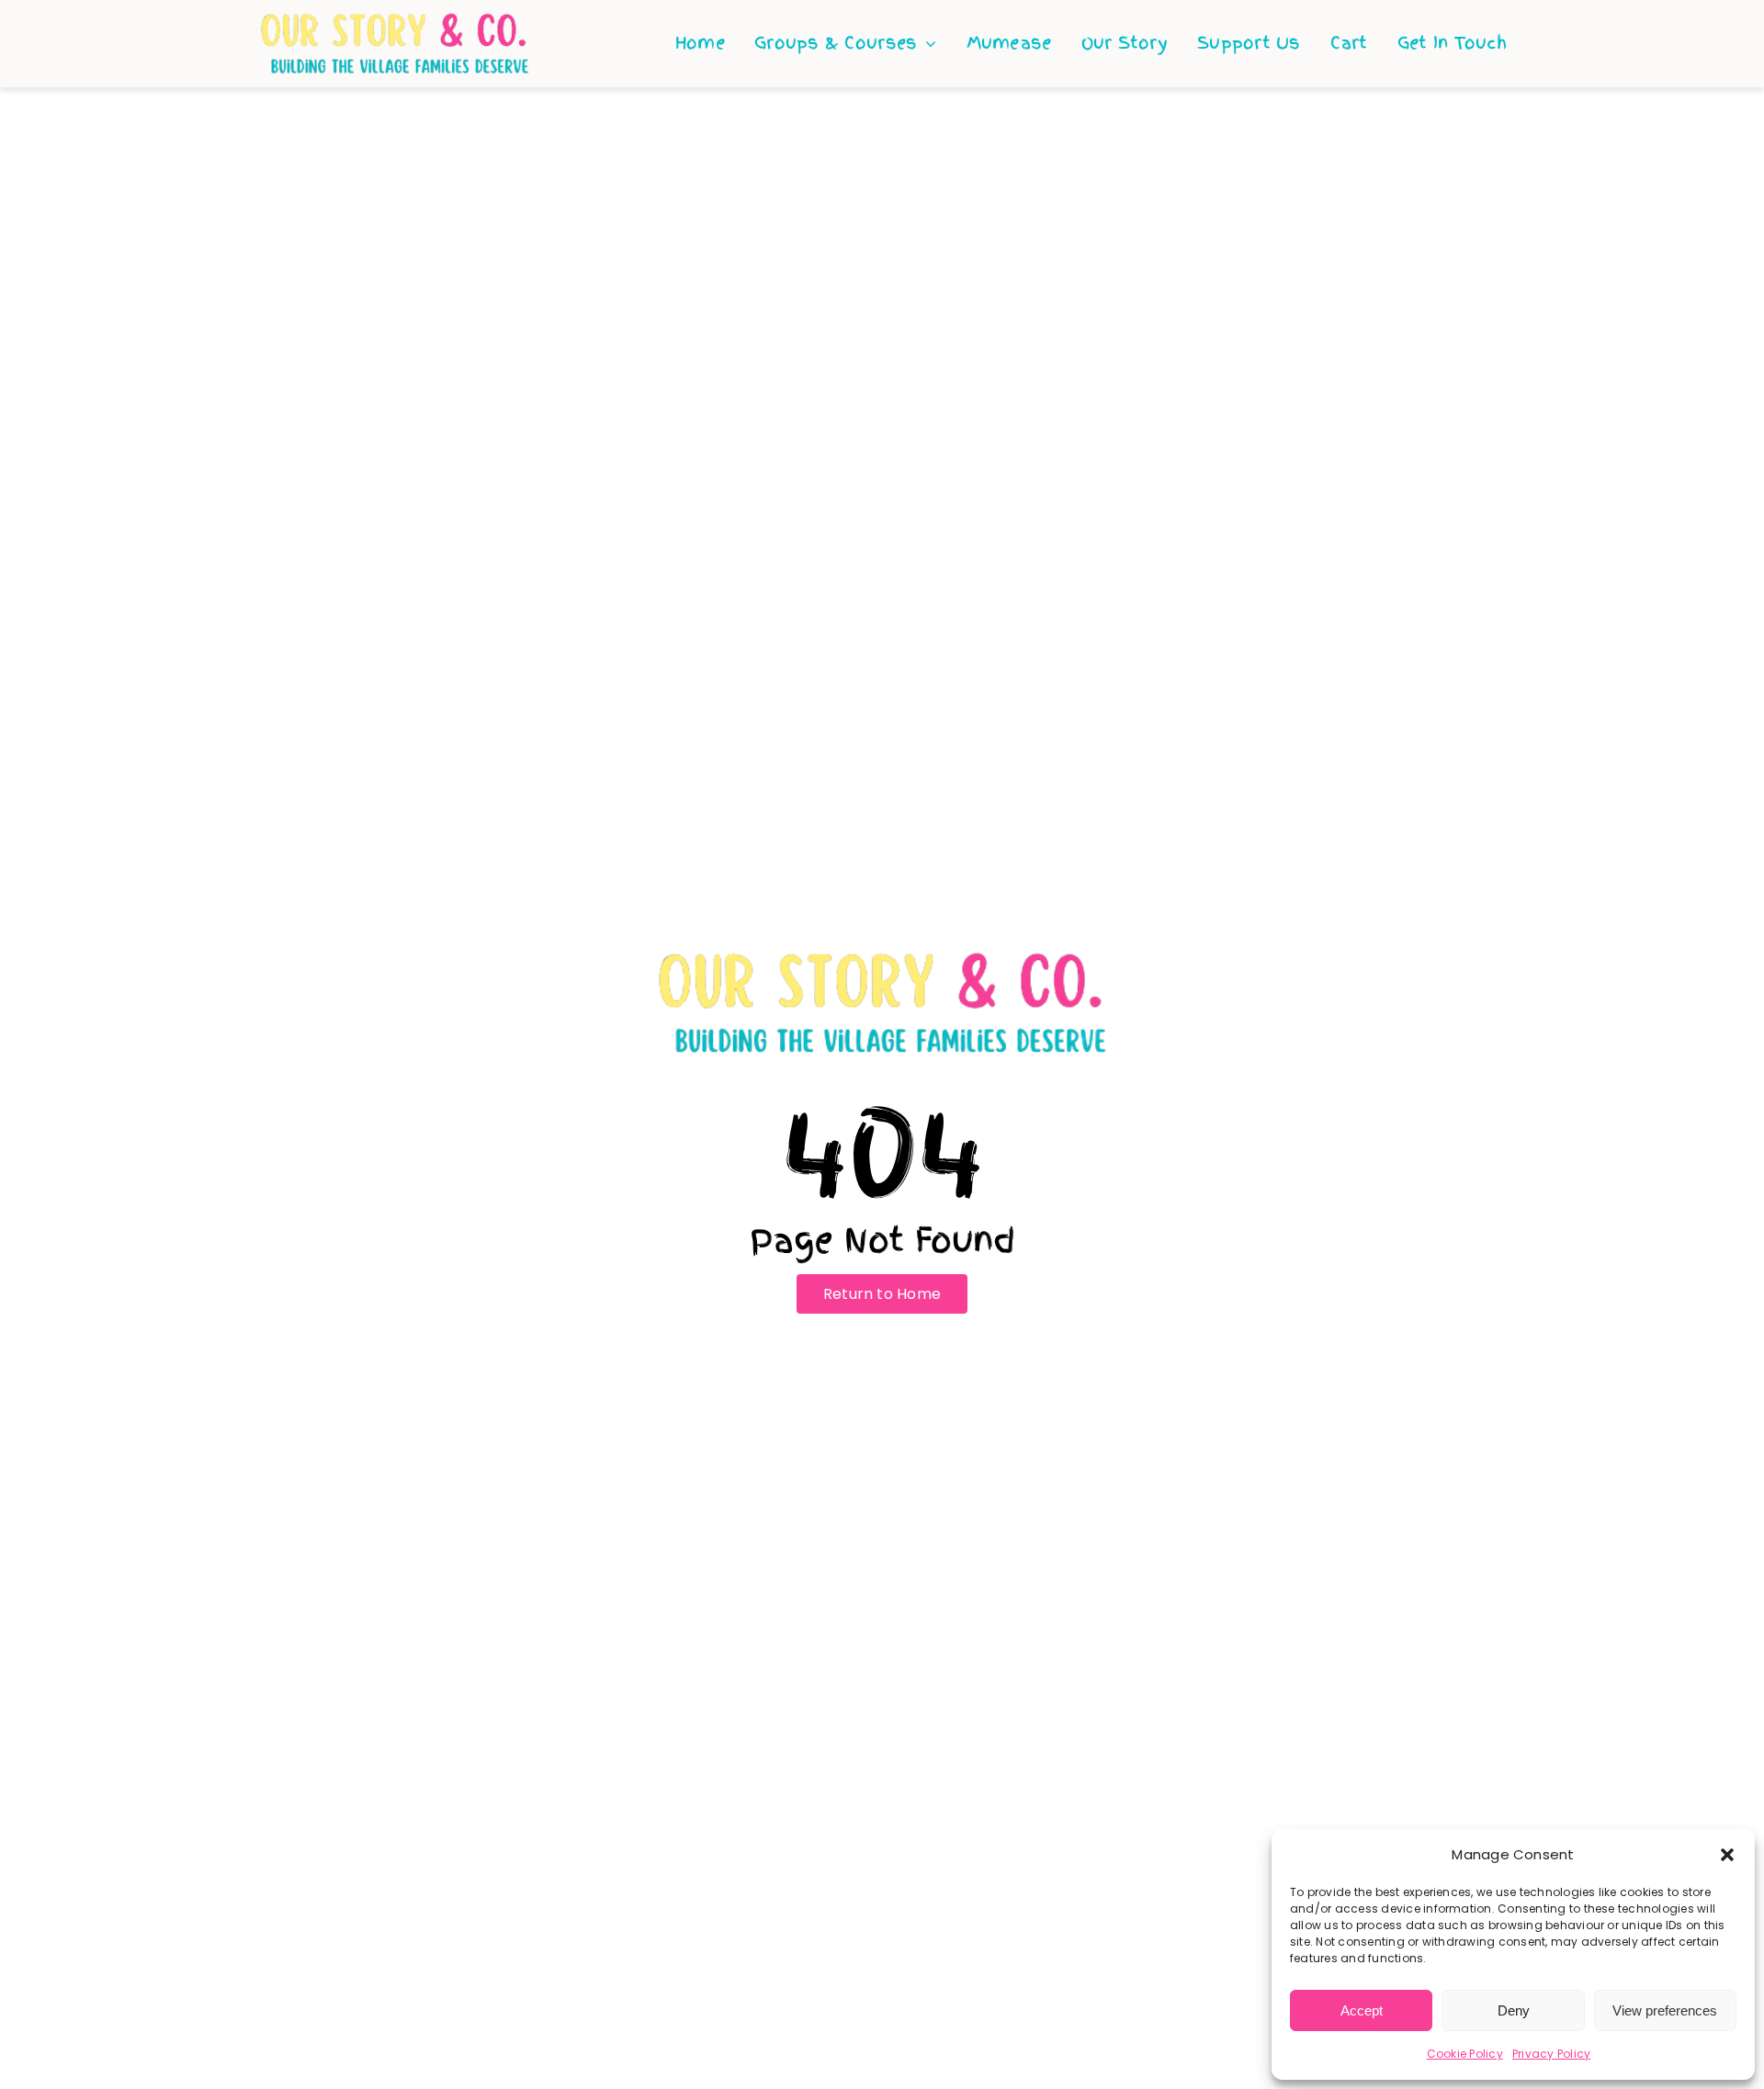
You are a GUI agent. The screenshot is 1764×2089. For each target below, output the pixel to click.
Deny (1514, 2010)
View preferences (1665, 2010)
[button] (1727, 1855)
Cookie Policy (1465, 2054)
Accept (1362, 2010)
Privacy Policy (1551, 2054)
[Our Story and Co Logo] (395, 18)
